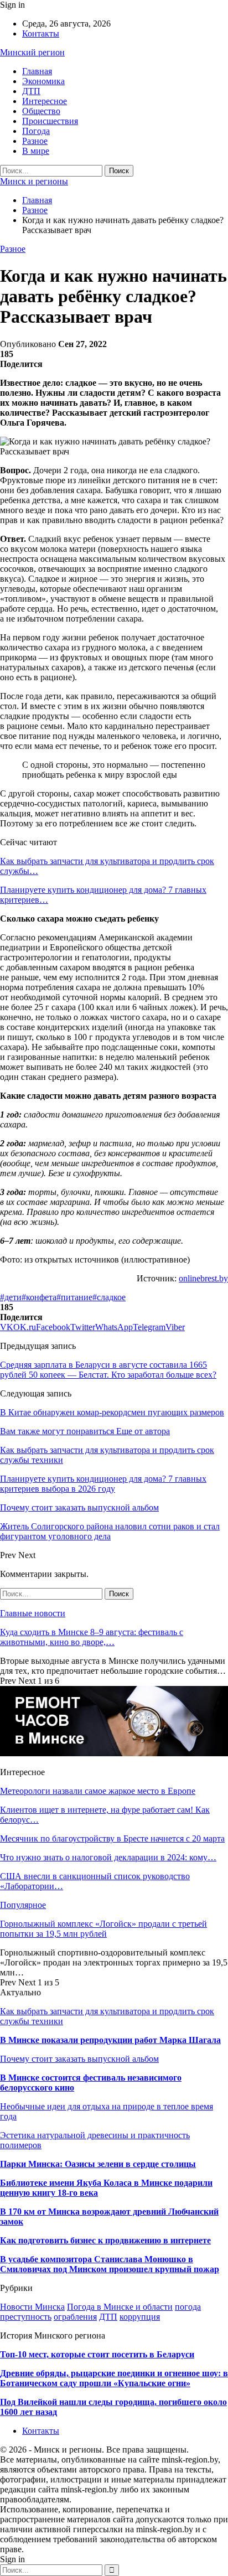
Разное (35, 141)
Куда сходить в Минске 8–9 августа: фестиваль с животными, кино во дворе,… (92, 1637)
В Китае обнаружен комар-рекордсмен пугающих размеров (112, 1412)
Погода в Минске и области (120, 2307)
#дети (11, 1297)
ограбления (75, 2317)
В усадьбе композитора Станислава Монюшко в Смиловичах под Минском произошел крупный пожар (110, 2264)
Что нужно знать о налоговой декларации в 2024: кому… (108, 1857)
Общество (41, 111)
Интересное (45, 101)
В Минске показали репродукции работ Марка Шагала (110, 2040)
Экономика (43, 81)
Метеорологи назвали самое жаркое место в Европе (98, 1791)
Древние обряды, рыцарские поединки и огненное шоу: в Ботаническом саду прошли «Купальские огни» (114, 2378)
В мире (36, 151)
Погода (36, 131)
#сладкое (109, 1297)
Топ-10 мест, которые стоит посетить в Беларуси (97, 2354)
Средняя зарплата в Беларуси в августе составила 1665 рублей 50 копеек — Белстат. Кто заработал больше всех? (108, 1370)
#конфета (39, 1297)
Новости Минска (32, 2307)
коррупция (140, 2317)
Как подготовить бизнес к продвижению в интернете (105, 2240)
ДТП (31, 91)
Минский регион (32, 52)
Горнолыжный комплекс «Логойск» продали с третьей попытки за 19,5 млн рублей (103, 1929)
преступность (26, 2317)
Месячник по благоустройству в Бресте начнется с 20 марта (112, 1838)
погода (188, 2307)
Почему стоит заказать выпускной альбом (79, 2059)
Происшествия (50, 121)
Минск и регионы (34, 181)
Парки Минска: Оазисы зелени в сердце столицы (98, 2164)
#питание (74, 1297)
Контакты (41, 33)
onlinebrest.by (203, 1278)
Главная (37, 71)
